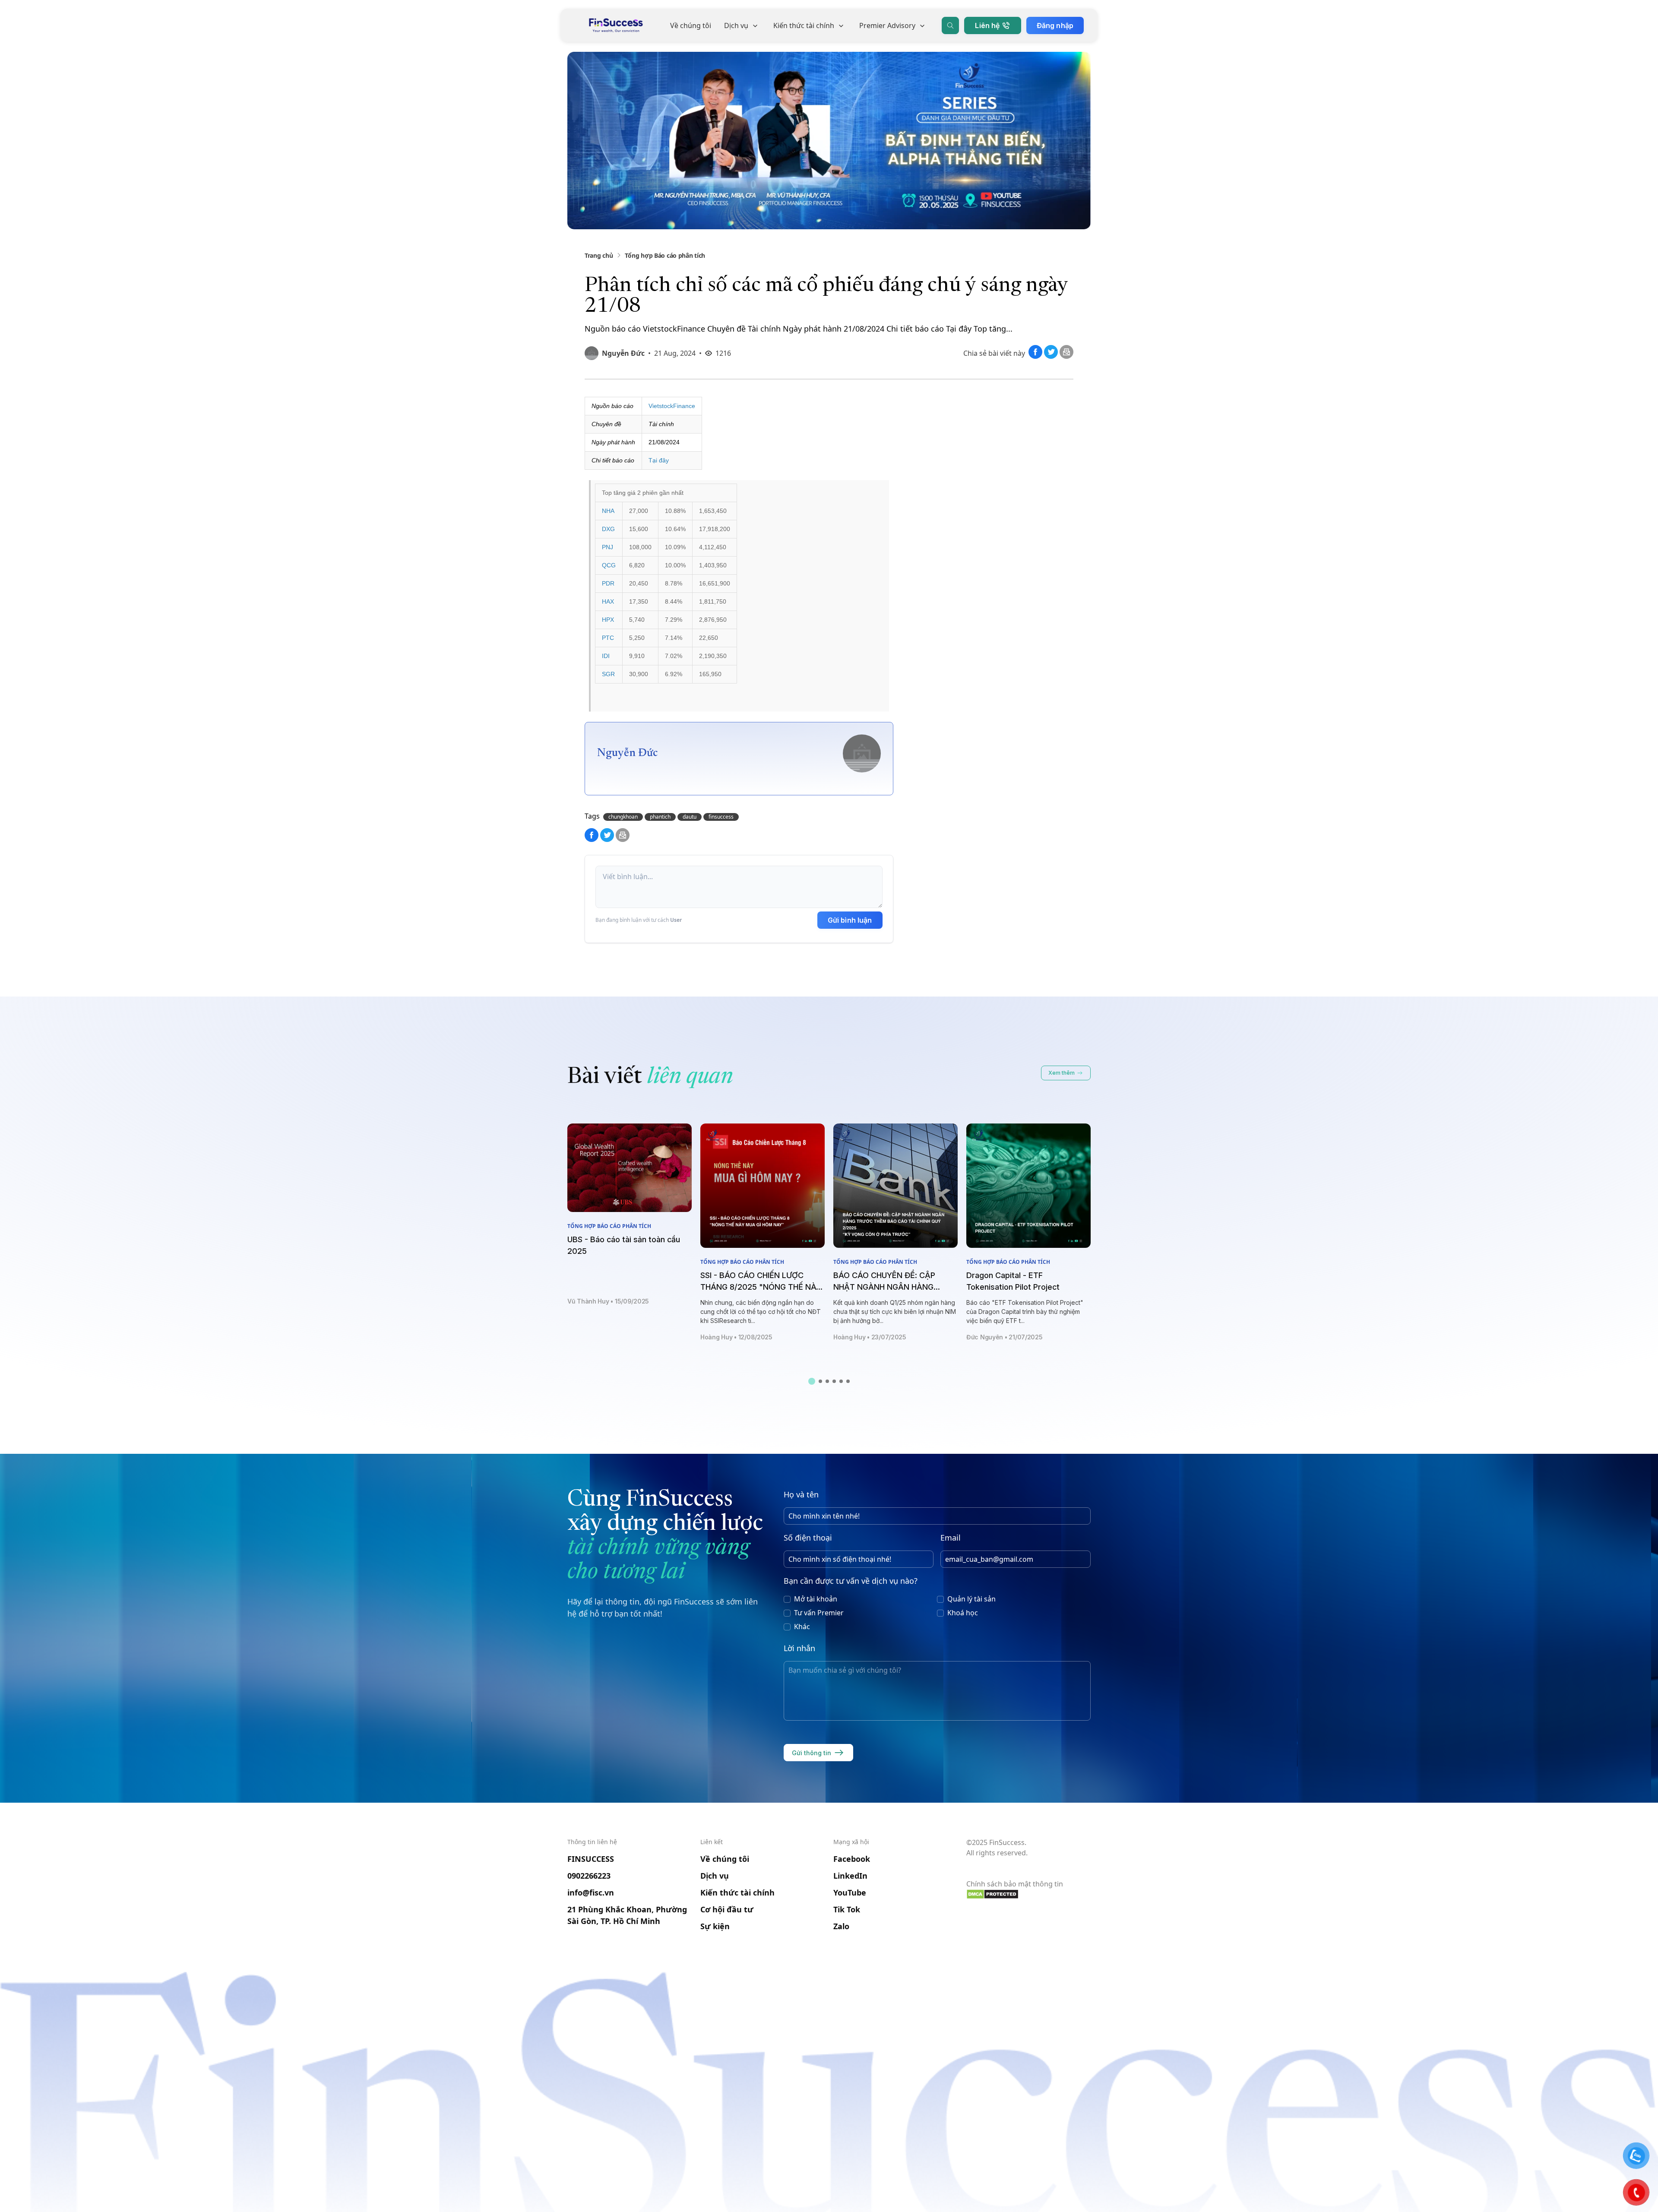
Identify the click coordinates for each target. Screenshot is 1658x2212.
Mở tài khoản (816, 1599)
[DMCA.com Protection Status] (1028, 1894)
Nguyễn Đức (623, 353)
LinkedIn (850, 1876)
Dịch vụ (736, 25)
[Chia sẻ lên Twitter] (1052, 356)
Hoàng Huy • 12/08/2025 (736, 1337)
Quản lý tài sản (971, 1599)
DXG (608, 529)
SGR (608, 674)
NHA (608, 511)
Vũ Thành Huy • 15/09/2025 (608, 1301)
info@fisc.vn (591, 1892)
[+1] (1066, 356)
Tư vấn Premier (819, 1613)
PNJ (608, 547)
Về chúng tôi (691, 25)
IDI (606, 656)
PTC (608, 638)
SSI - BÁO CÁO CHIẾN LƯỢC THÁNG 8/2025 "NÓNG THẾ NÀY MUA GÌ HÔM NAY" (761, 1287)
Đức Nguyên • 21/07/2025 (1005, 1337)
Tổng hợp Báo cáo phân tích (665, 255)
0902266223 (589, 1876)
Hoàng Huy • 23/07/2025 (870, 1337)
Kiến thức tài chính (804, 25)
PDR (608, 583)
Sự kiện (715, 1926)
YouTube (850, 1892)
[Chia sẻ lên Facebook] (1036, 356)
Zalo (841, 1926)
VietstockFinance (672, 406)
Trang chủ (599, 255)
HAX (608, 601)
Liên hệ (987, 25)
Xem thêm (1062, 1073)
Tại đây (659, 460)
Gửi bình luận (850, 920)
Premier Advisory (887, 25)
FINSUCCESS (591, 1859)
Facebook (852, 1859)
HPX (608, 620)
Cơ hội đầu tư (727, 1909)
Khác (802, 1627)
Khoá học (963, 1613)
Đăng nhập (1055, 25)
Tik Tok (847, 1909)
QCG (609, 565)
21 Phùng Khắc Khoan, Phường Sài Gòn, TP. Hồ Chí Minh (627, 1915)
